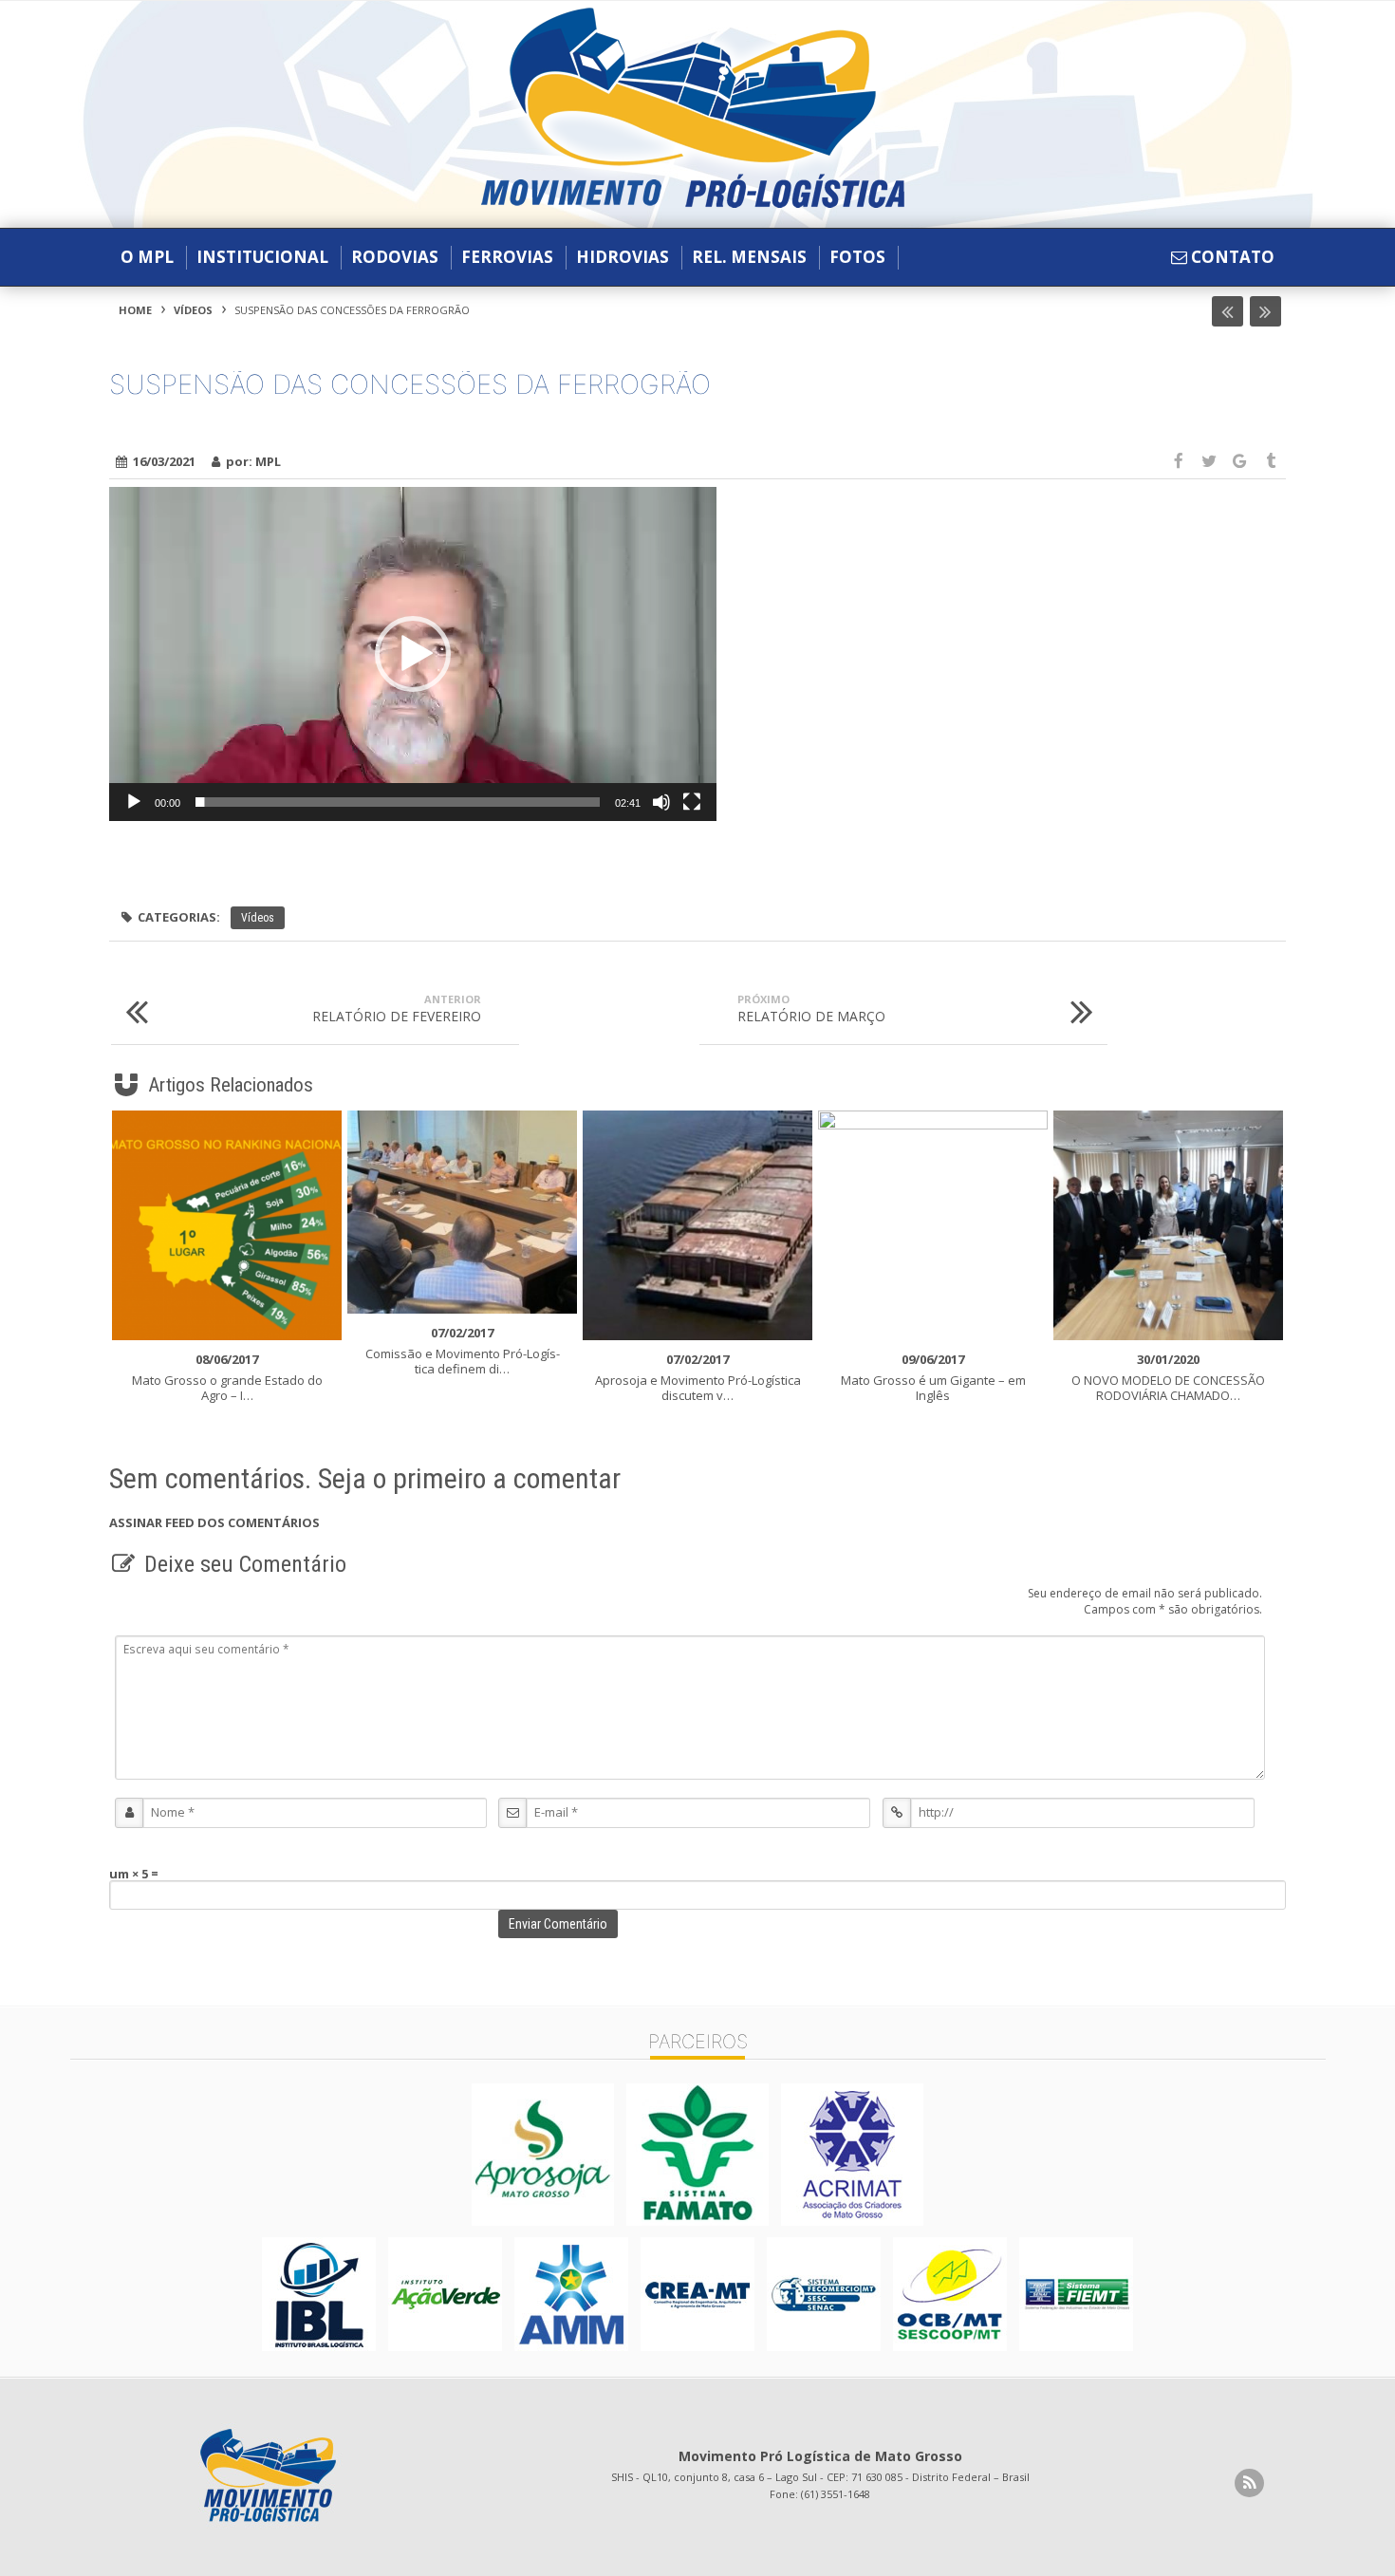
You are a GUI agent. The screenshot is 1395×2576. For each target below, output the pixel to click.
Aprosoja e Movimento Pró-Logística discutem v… (698, 1377)
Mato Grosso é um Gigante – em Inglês (933, 1377)
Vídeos (193, 310)
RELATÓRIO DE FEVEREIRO (397, 1008)
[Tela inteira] (692, 802)
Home (135, 310)
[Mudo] (661, 802)
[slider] (398, 802)
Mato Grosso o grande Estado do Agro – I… (227, 1377)
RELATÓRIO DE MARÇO (811, 1008)
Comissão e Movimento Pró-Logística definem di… (463, 1351)
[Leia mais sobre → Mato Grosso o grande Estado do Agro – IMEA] (227, 1225)
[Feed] (1249, 2483)
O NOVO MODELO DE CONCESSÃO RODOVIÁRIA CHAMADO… (1168, 1377)
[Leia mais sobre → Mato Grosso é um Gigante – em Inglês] (933, 1225)
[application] (413, 654)
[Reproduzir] (134, 802)
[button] (413, 654)
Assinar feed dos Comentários (214, 1522)
